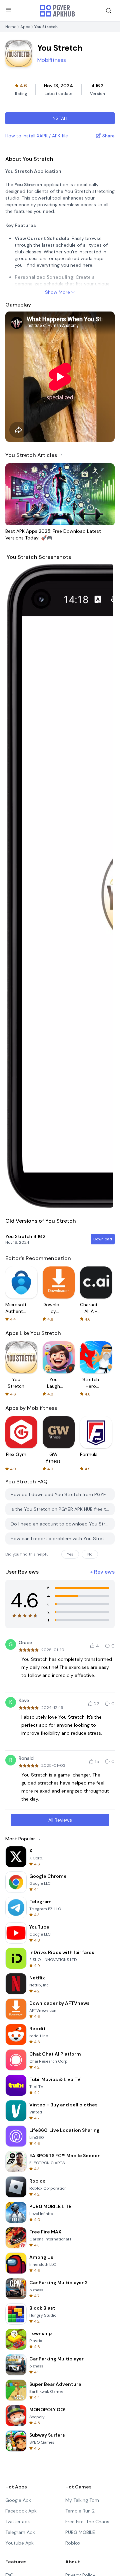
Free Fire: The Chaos (87, 2522)
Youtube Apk (19, 2543)
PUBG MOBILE (80, 2532)
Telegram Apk (20, 2532)
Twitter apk (18, 2522)
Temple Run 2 (80, 2511)
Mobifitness (52, 60)
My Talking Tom (82, 2500)
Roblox (73, 2543)
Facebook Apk (21, 2511)
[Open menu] (9, 10)
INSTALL (60, 118)
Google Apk (18, 2500)
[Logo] (57, 11)
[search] (109, 11)
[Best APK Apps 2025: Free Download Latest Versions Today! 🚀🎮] (60, 494)
